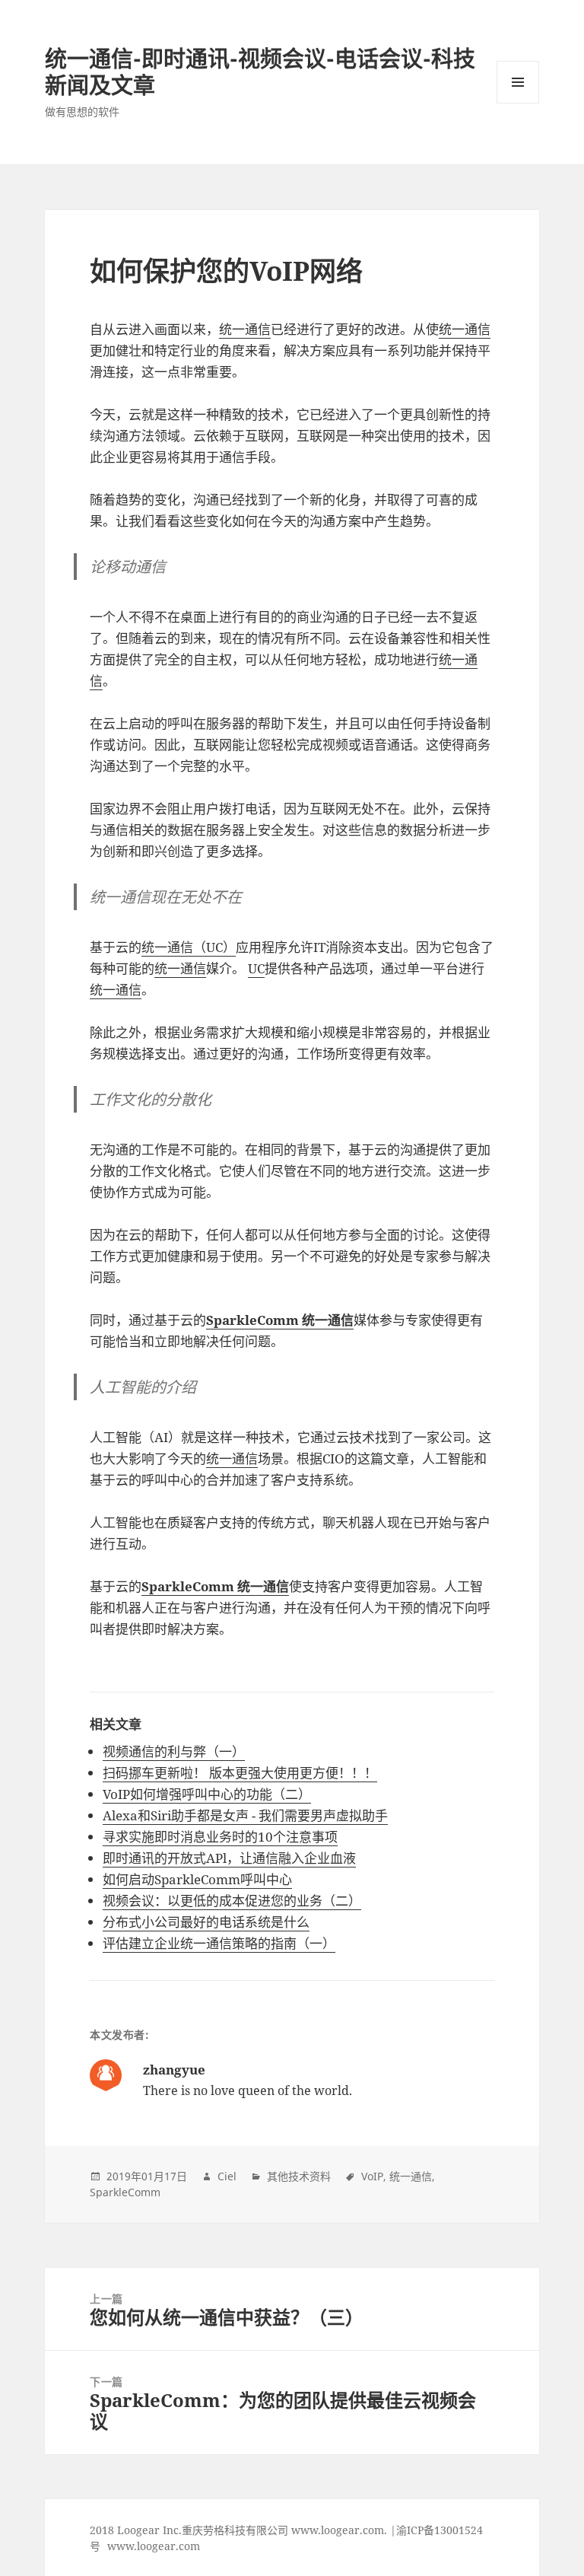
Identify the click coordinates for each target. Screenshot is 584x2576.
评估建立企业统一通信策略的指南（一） (219, 1943)
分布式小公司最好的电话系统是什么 (206, 1922)
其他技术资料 (299, 2176)
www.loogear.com (154, 2546)
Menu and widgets (518, 103)
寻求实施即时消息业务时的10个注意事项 (220, 1837)
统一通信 (245, 329)
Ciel (227, 2176)
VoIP (372, 2176)
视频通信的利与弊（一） (174, 1751)
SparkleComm (125, 2192)
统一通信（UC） (189, 947)
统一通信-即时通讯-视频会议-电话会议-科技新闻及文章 (260, 72)
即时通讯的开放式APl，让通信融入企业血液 (229, 1858)
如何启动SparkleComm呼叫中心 (197, 1879)
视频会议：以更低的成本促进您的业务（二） (232, 1901)
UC (256, 968)
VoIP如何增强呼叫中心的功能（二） (207, 1794)
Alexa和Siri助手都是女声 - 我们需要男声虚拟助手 (245, 1815)
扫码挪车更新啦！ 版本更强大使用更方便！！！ (240, 1773)
